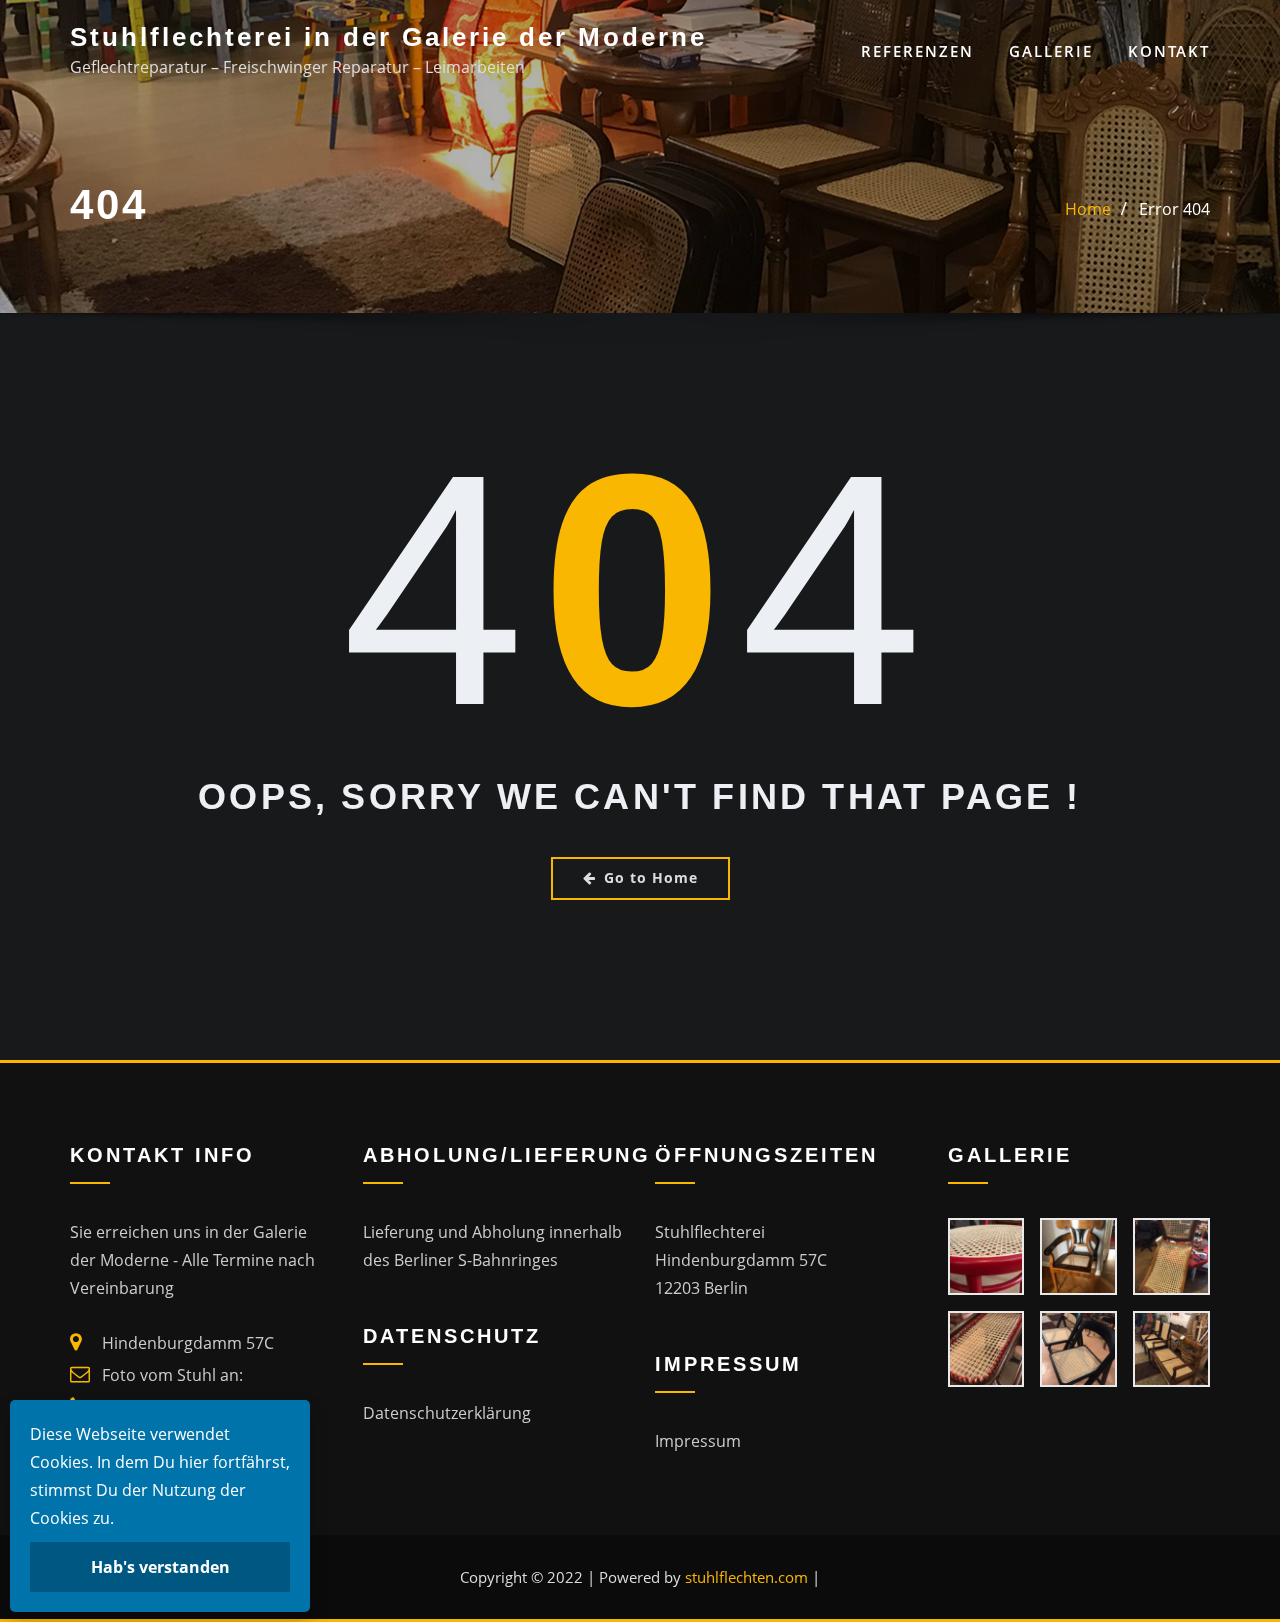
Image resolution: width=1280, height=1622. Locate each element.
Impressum (698, 1441)
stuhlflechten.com (746, 1577)
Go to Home (651, 877)
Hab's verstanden (160, 1567)
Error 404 (1174, 209)
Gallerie (1051, 51)
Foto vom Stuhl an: (172, 1375)
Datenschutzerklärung (447, 1413)
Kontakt (1169, 51)
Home (1088, 209)
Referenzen (917, 51)
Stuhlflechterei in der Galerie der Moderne (388, 37)
